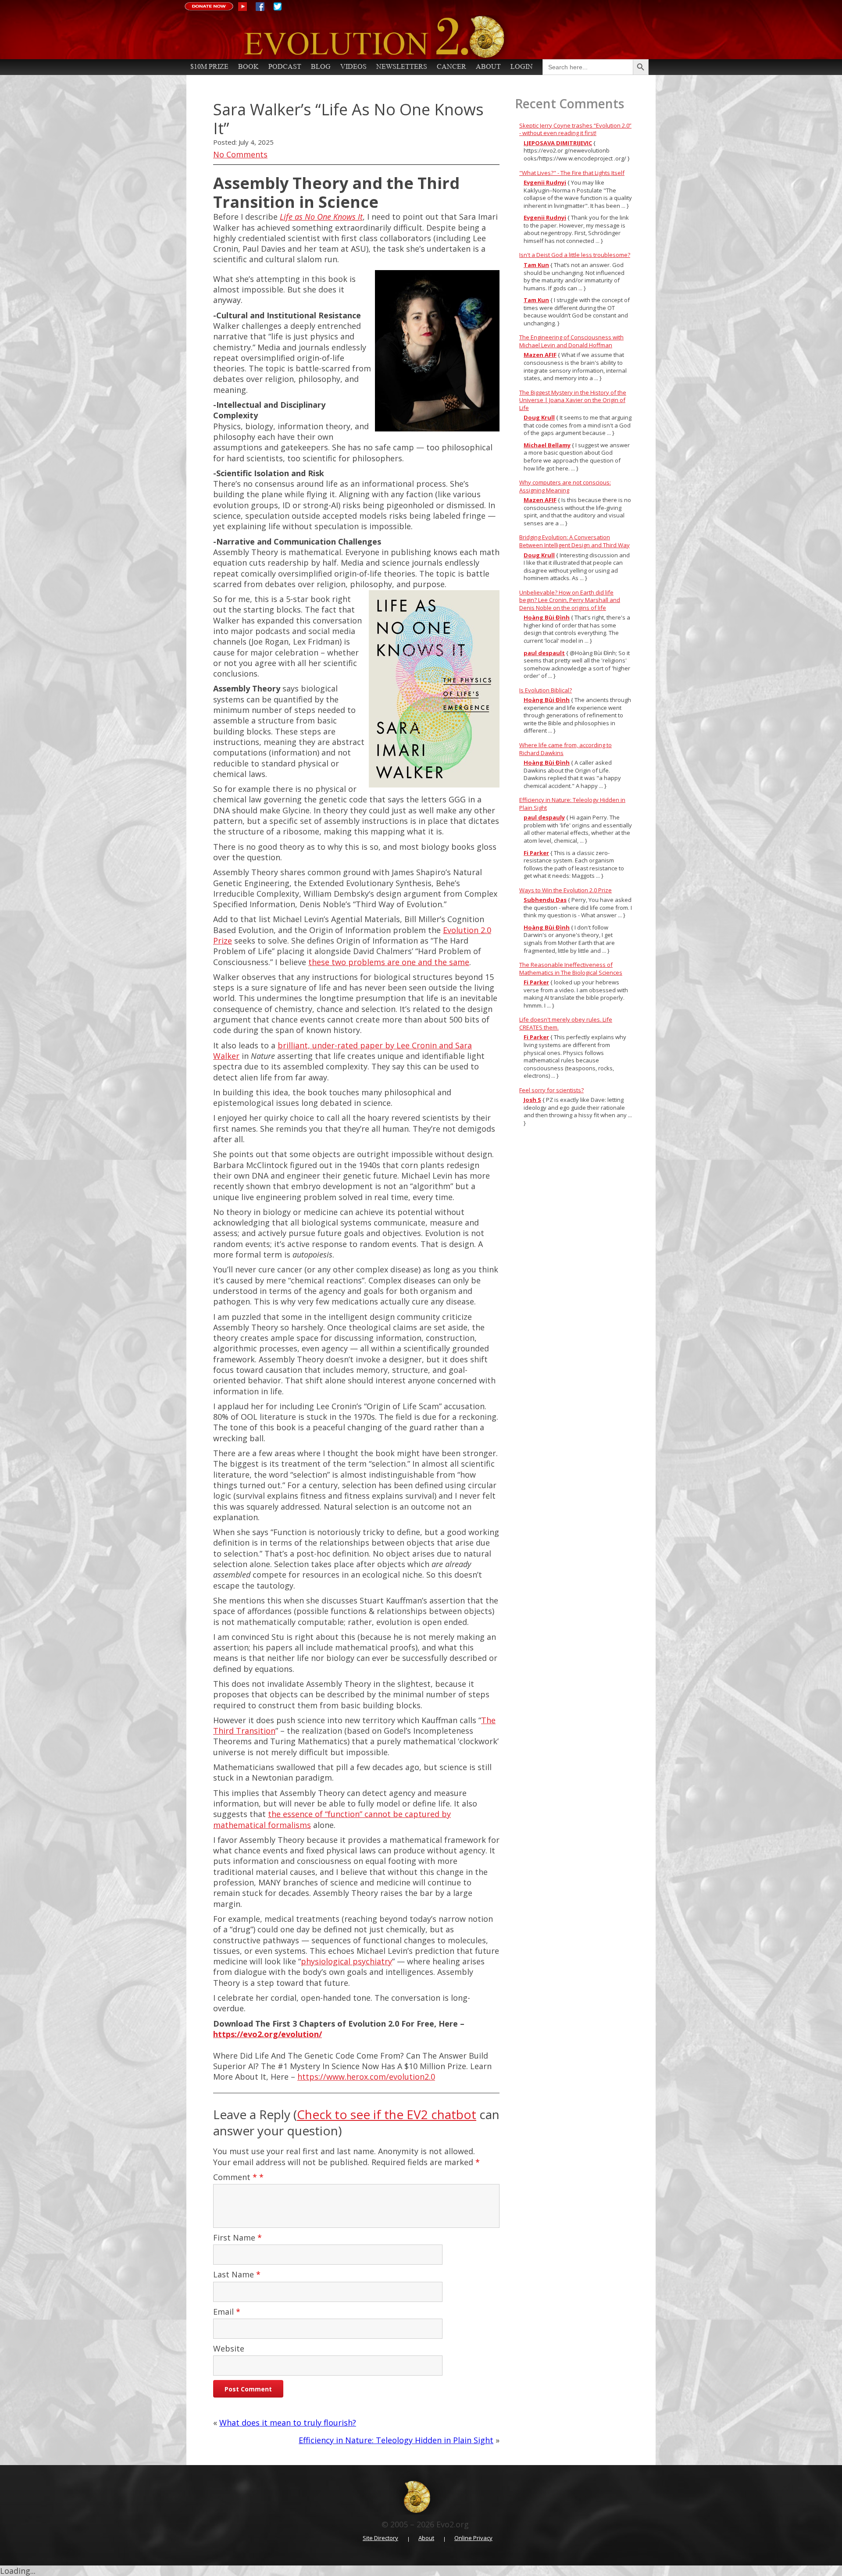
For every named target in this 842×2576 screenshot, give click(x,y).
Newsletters (402, 66)
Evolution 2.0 (413, 37)
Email (227, 2312)
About (488, 66)
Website (229, 2348)
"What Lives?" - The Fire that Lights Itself (572, 173)
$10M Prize (209, 66)
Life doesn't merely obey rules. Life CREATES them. (566, 1023)
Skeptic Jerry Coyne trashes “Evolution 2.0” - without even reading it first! (575, 129)
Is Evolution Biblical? (546, 690)
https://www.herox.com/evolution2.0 (366, 2077)
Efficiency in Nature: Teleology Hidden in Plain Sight (396, 2440)
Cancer (451, 66)
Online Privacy (473, 2538)
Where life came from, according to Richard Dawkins (565, 749)
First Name (237, 2238)
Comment (235, 2177)
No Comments (240, 154)
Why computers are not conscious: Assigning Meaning (565, 486)
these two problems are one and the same (389, 962)
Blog (321, 66)
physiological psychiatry (346, 1961)
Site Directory (380, 2538)
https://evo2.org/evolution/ (268, 2034)
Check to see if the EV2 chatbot (387, 2114)
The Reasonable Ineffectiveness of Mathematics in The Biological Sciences (571, 969)
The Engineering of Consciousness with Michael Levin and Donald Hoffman (571, 341)
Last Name (237, 2274)
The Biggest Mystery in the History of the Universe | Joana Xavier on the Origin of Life (573, 400)
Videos (353, 66)
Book (248, 66)
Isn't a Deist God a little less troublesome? (575, 255)
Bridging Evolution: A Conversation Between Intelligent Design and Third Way (574, 541)
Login (522, 66)
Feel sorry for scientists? (551, 1090)
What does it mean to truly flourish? (288, 2423)
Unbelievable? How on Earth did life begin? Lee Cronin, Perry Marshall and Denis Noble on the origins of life (570, 600)
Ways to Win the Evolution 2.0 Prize (565, 890)
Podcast (285, 66)
